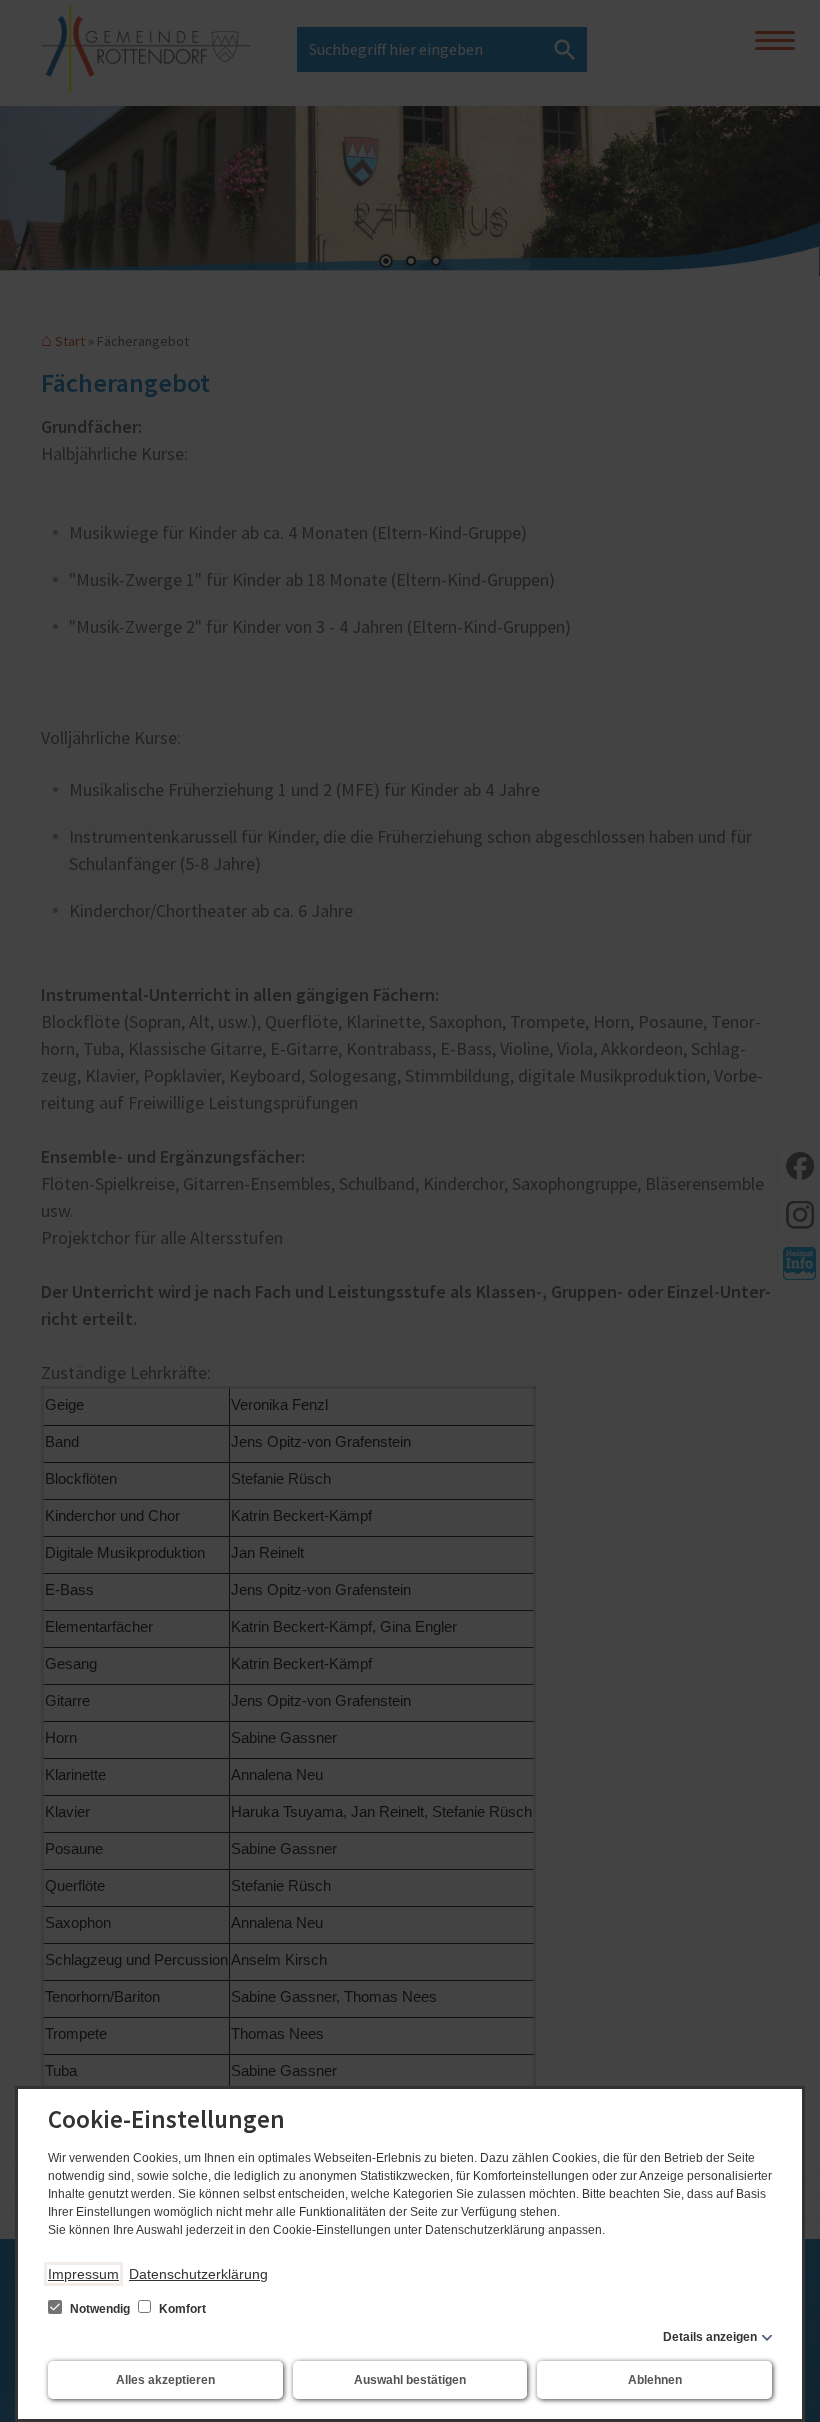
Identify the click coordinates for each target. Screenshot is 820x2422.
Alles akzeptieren (165, 2380)
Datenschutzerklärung (198, 2274)
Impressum (83, 2274)
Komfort (181, 2309)
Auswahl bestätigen (410, 2380)
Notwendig (100, 2309)
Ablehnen (655, 2380)
